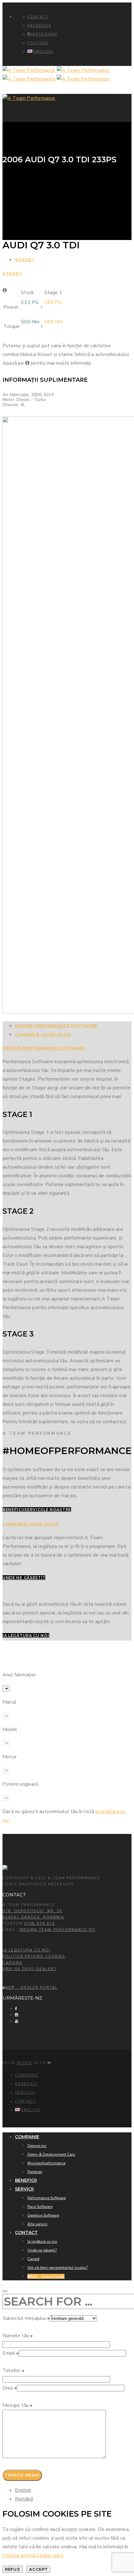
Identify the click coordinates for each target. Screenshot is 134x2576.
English (23, 2490)
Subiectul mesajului (26, 2318)
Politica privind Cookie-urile (33, 2555)
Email (11, 2353)
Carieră (12, 1963)
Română (24, 2499)
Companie (27, 2075)
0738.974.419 (40, 1924)
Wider (24, 2063)
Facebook (39, 26)
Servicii (25, 2093)
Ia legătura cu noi (26, 1950)
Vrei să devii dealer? (29, 1969)
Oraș (10, 2388)
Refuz (13, 2569)
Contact (38, 17)
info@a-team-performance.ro (57, 1930)
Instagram (44, 34)
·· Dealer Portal (31, 1988)
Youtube (38, 43)
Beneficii (26, 2084)
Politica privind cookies (34, 1957)
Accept (38, 2569)
